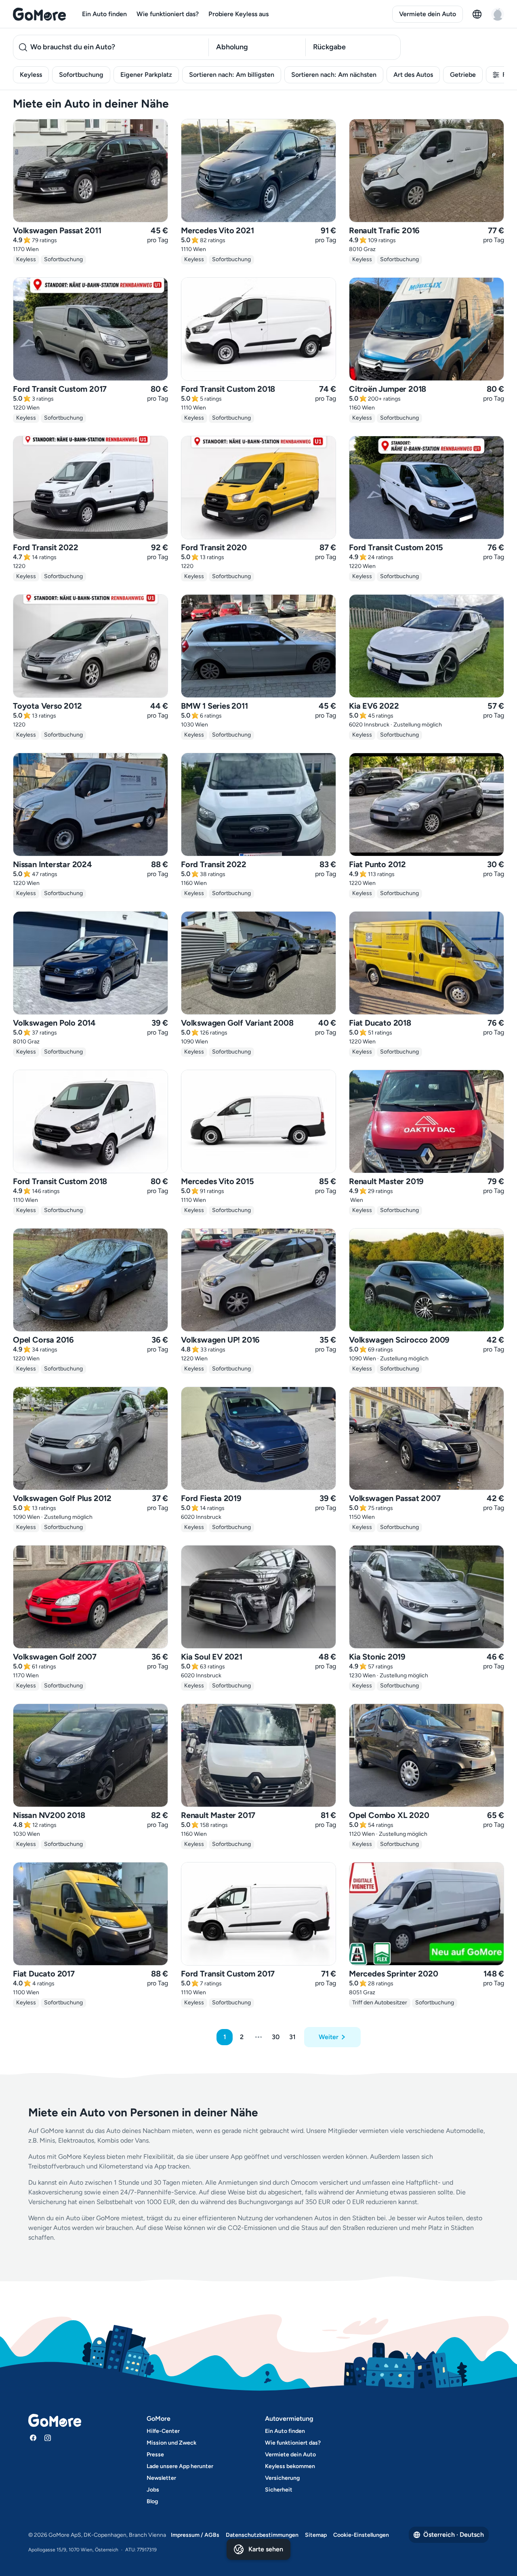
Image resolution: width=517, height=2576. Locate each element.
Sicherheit (279, 2490)
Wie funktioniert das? (168, 14)
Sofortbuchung (81, 75)
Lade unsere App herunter (180, 2466)
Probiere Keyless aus (239, 14)
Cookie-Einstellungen (361, 2535)
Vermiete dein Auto (428, 14)
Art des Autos (413, 75)
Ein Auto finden (104, 14)
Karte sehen (266, 2549)
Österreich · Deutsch (454, 2535)
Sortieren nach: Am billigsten (232, 75)
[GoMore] (39, 14)
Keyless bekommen (290, 2466)
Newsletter (161, 2478)
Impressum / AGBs (195, 2535)
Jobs (153, 2490)
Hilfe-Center (163, 2431)
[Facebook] (33, 2438)
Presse (155, 2455)
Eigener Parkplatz (146, 75)
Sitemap (316, 2535)
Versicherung (282, 2478)
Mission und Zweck (171, 2443)
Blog (152, 2501)
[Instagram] (48, 2438)
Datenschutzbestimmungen (262, 2535)
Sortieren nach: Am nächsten (334, 75)
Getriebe (463, 75)
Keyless (31, 75)
